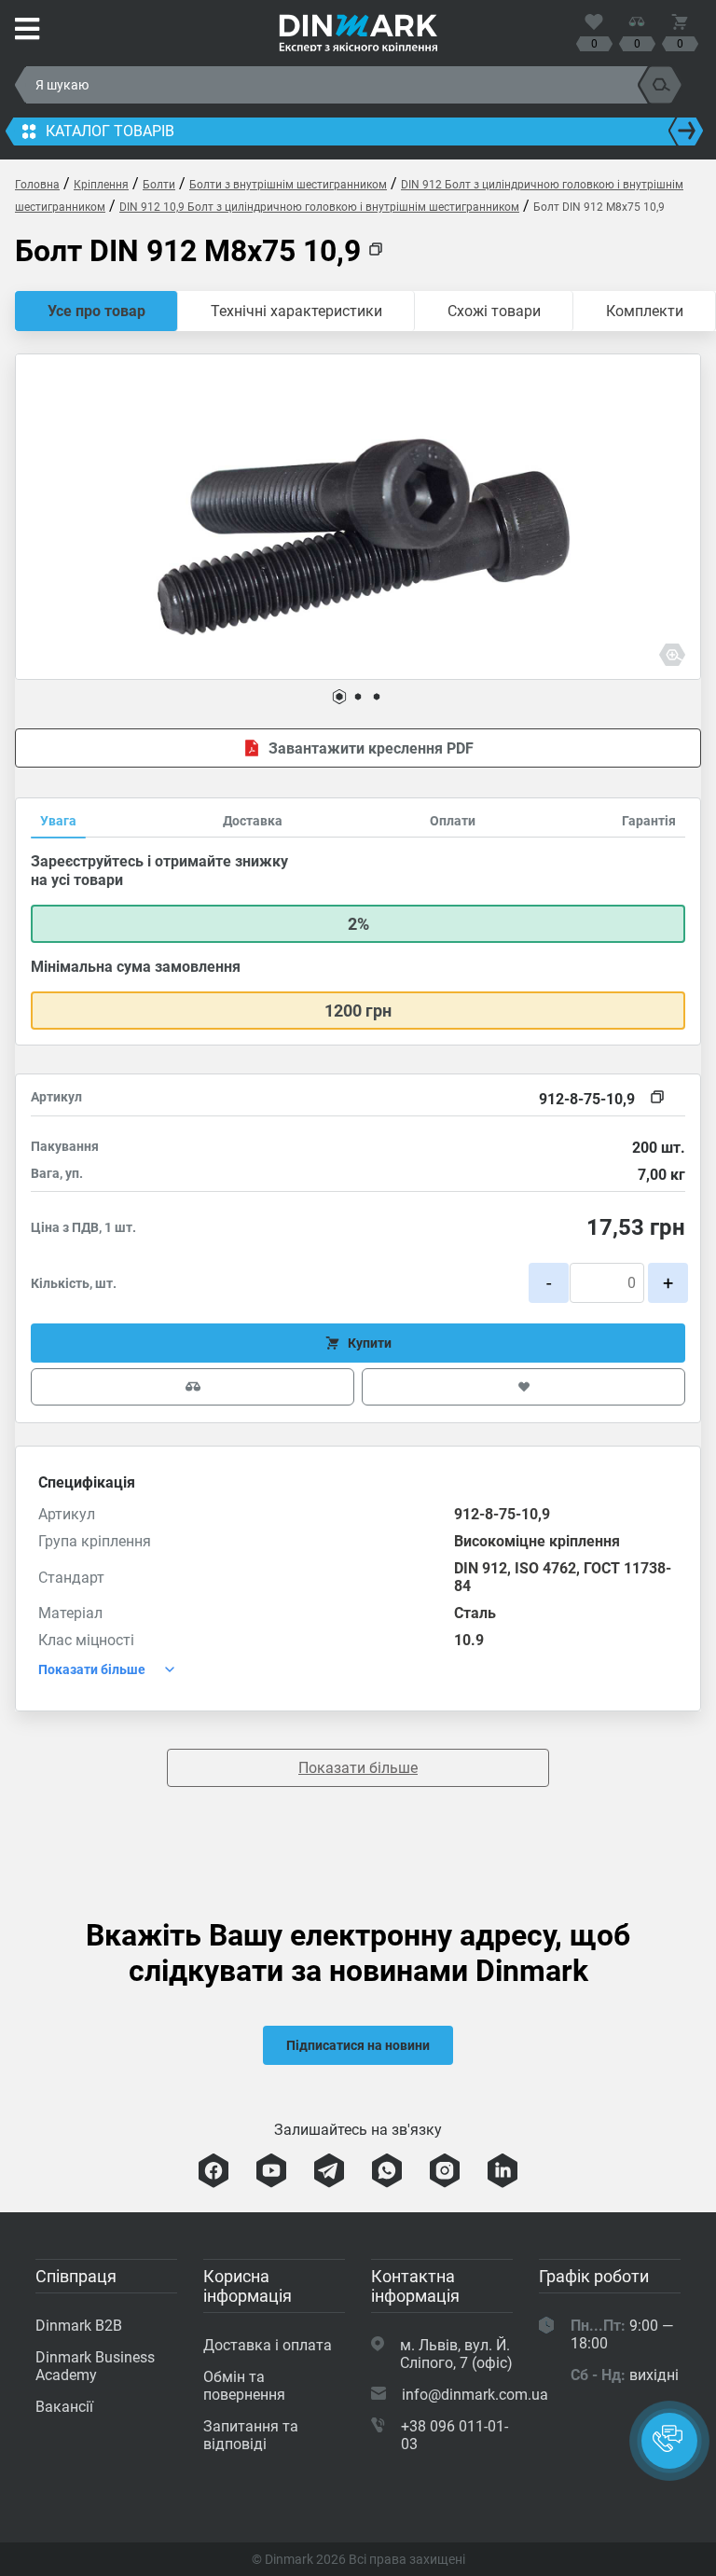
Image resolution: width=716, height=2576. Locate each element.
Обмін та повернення (244, 2386)
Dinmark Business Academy (95, 2366)
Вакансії (64, 2407)
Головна (37, 185)
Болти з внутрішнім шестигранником (288, 185)
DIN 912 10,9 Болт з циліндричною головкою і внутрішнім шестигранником (319, 207)
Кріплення (101, 185)
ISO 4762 (545, 1568)
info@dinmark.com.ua (475, 2395)
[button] (339, 697)
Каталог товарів (110, 131)
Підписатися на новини (358, 2045)
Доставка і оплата (268, 2345)
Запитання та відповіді (251, 2435)
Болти (159, 185)
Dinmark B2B (79, 2326)
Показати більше (358, 1768)
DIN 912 (481, 1568)
